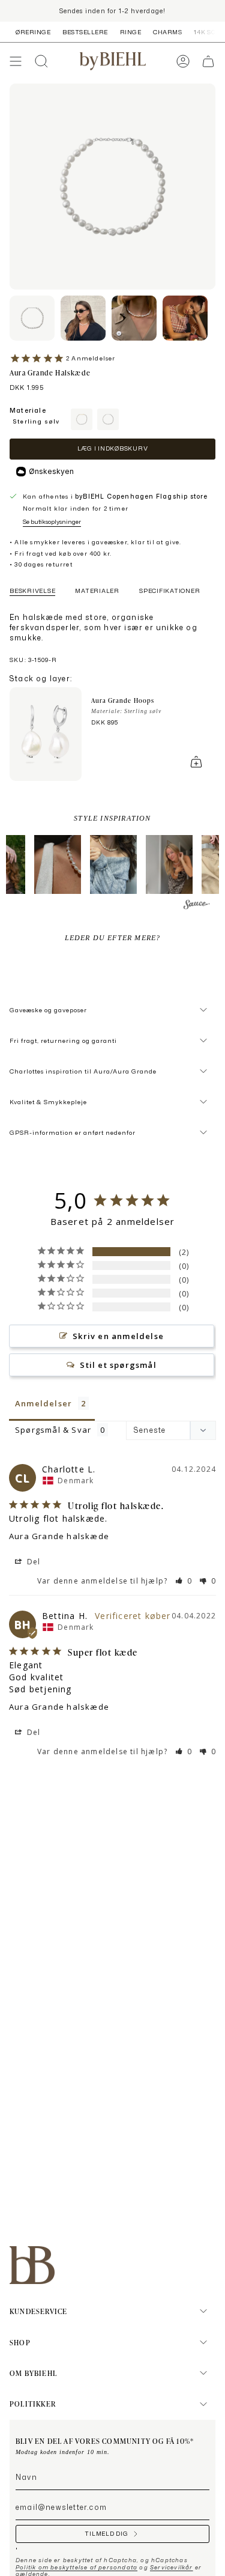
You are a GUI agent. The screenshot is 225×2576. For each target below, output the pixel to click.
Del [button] (33, 1562)
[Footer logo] (32, 2265)
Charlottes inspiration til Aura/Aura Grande (83, 1071)
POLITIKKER (33, 2404)
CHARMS (167, 32)
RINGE (131, 32)
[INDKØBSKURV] (208, 61)
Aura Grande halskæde (59, 1536)
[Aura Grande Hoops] (46, 734)
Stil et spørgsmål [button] (118, 1365)
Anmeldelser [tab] (43, 1403)
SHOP (20, 2342)
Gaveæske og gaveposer (48, 1010)
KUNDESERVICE (38, 2311)
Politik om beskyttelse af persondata (76, 2567)
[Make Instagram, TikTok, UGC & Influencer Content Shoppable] (197, 906)
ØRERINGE (33, 32)
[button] (58, 864)
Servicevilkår (172, 2567)
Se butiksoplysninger (52, 521)
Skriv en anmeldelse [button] (118, 1336)
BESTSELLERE (85, 32)
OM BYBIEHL (33, 2373)
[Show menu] (16, 61)
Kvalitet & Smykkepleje (48, 1102)
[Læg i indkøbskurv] (196, 762)
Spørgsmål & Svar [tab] (53, 1430)
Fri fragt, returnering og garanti (63, 1040)
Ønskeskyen (51, 471)
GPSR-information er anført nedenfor (73, 1132)
